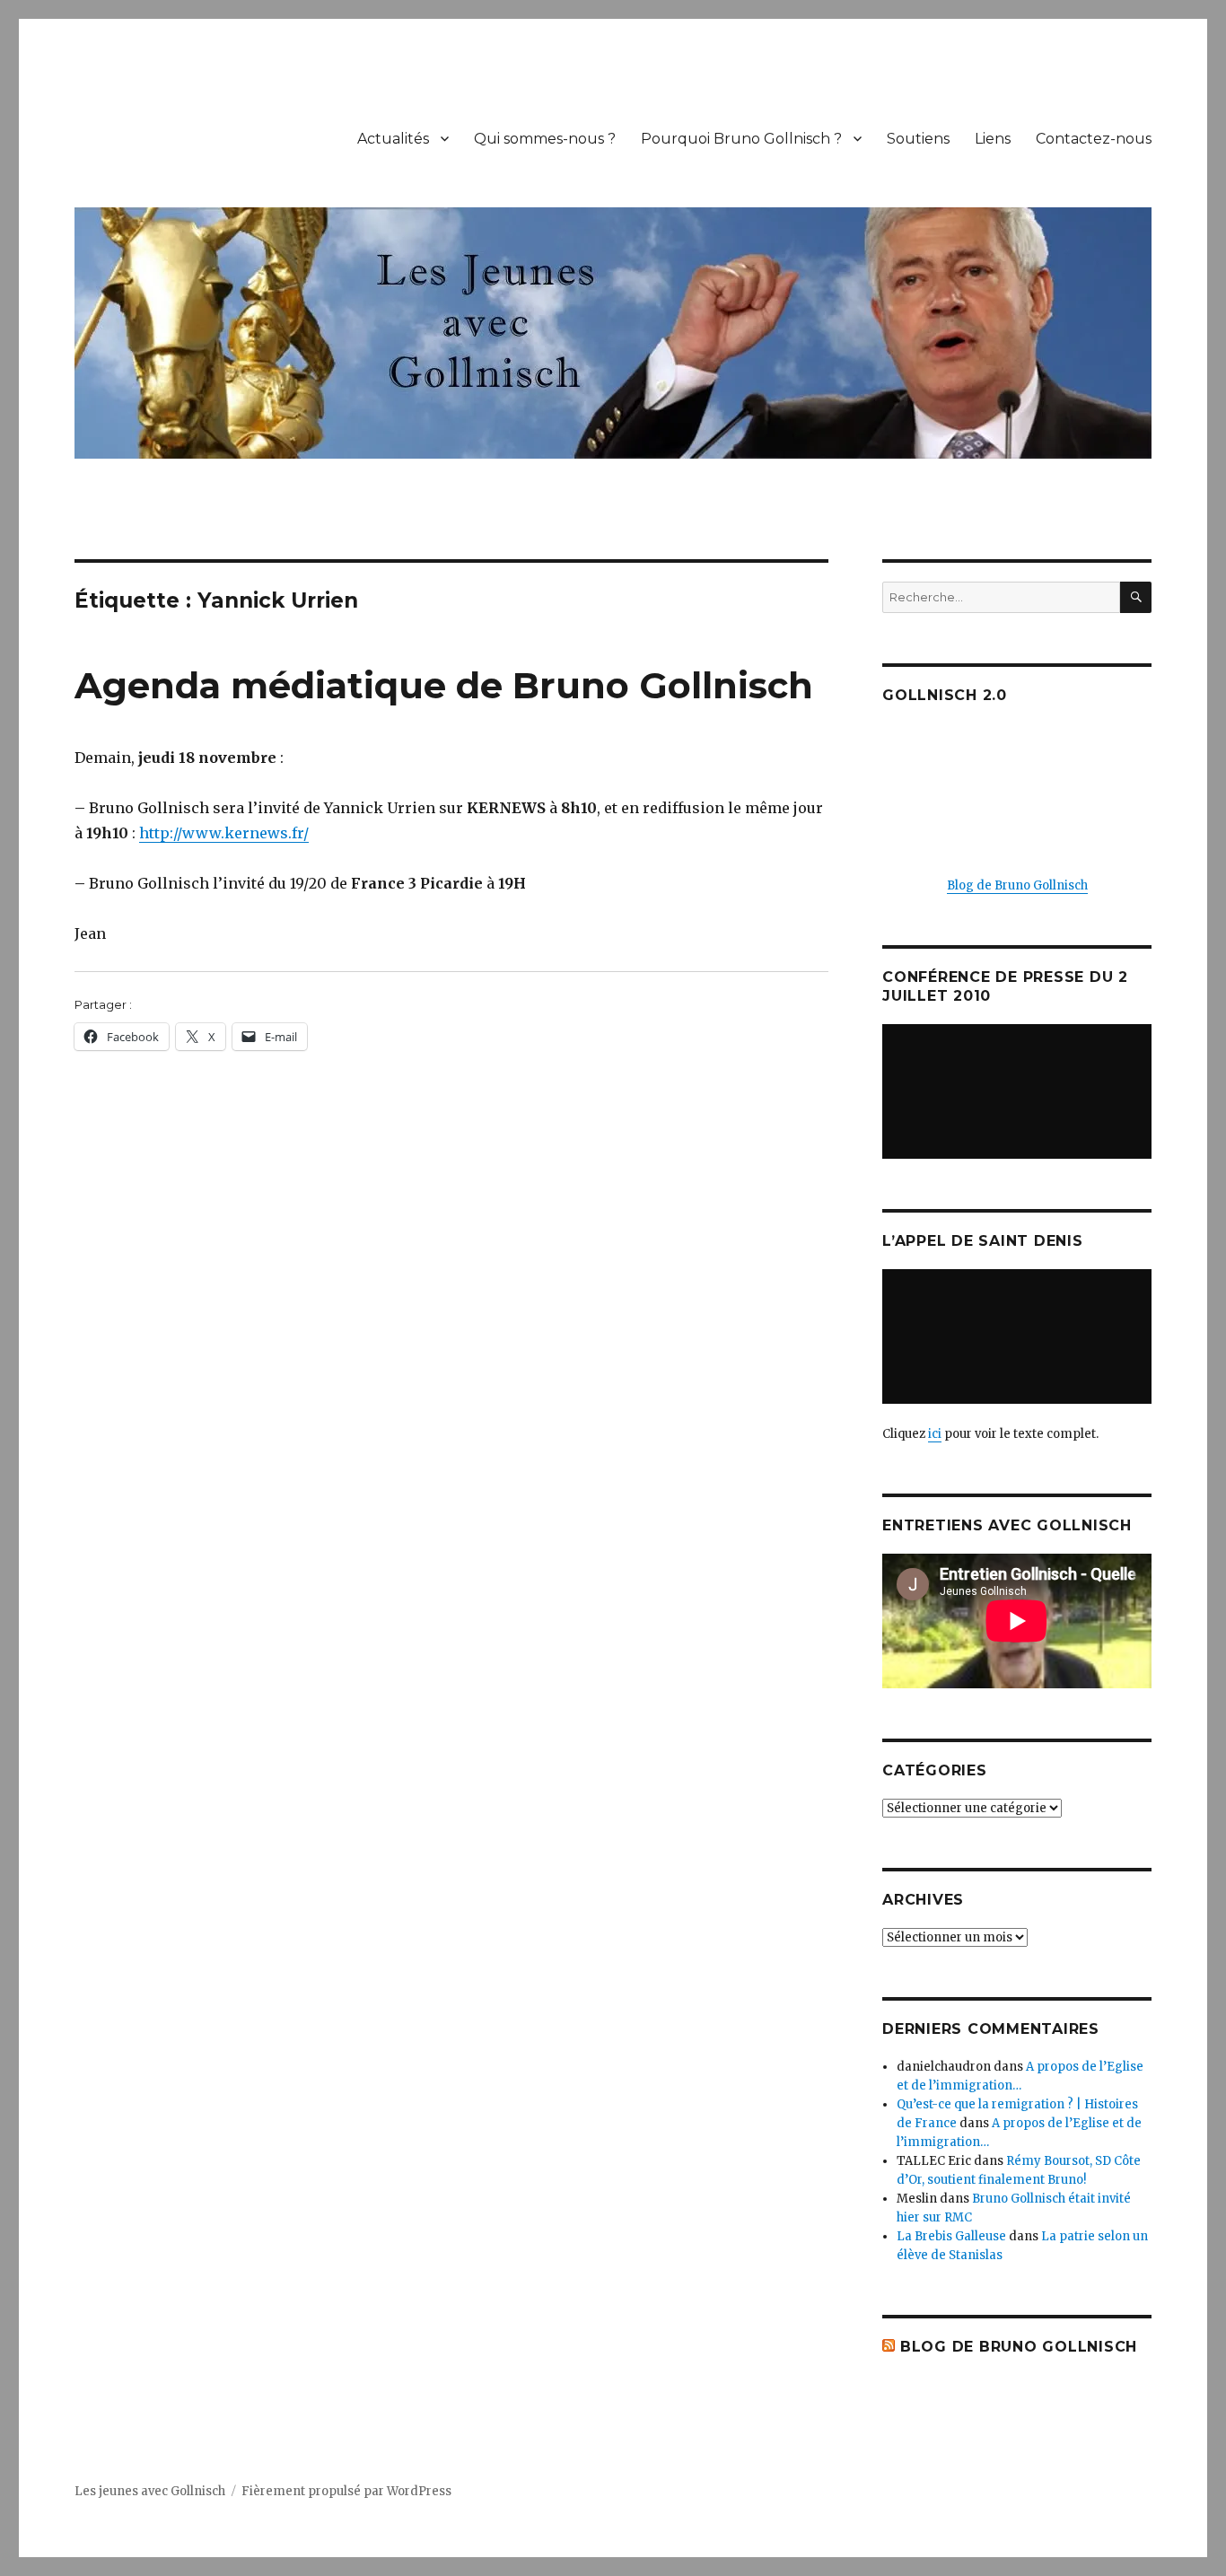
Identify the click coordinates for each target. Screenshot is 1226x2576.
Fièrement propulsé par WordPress (346, 2491)
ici (935, 1434)
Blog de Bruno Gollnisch (1017, 885)
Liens (993, 139)
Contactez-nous (1094, 139)
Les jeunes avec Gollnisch (150, 2491)
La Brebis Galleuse (951, 2236)
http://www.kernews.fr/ (224, 833)
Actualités (393, 139)
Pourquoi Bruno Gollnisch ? (741, 139)
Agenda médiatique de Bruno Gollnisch (444, 685)
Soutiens (918, 139)
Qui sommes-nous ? (545, 139)
